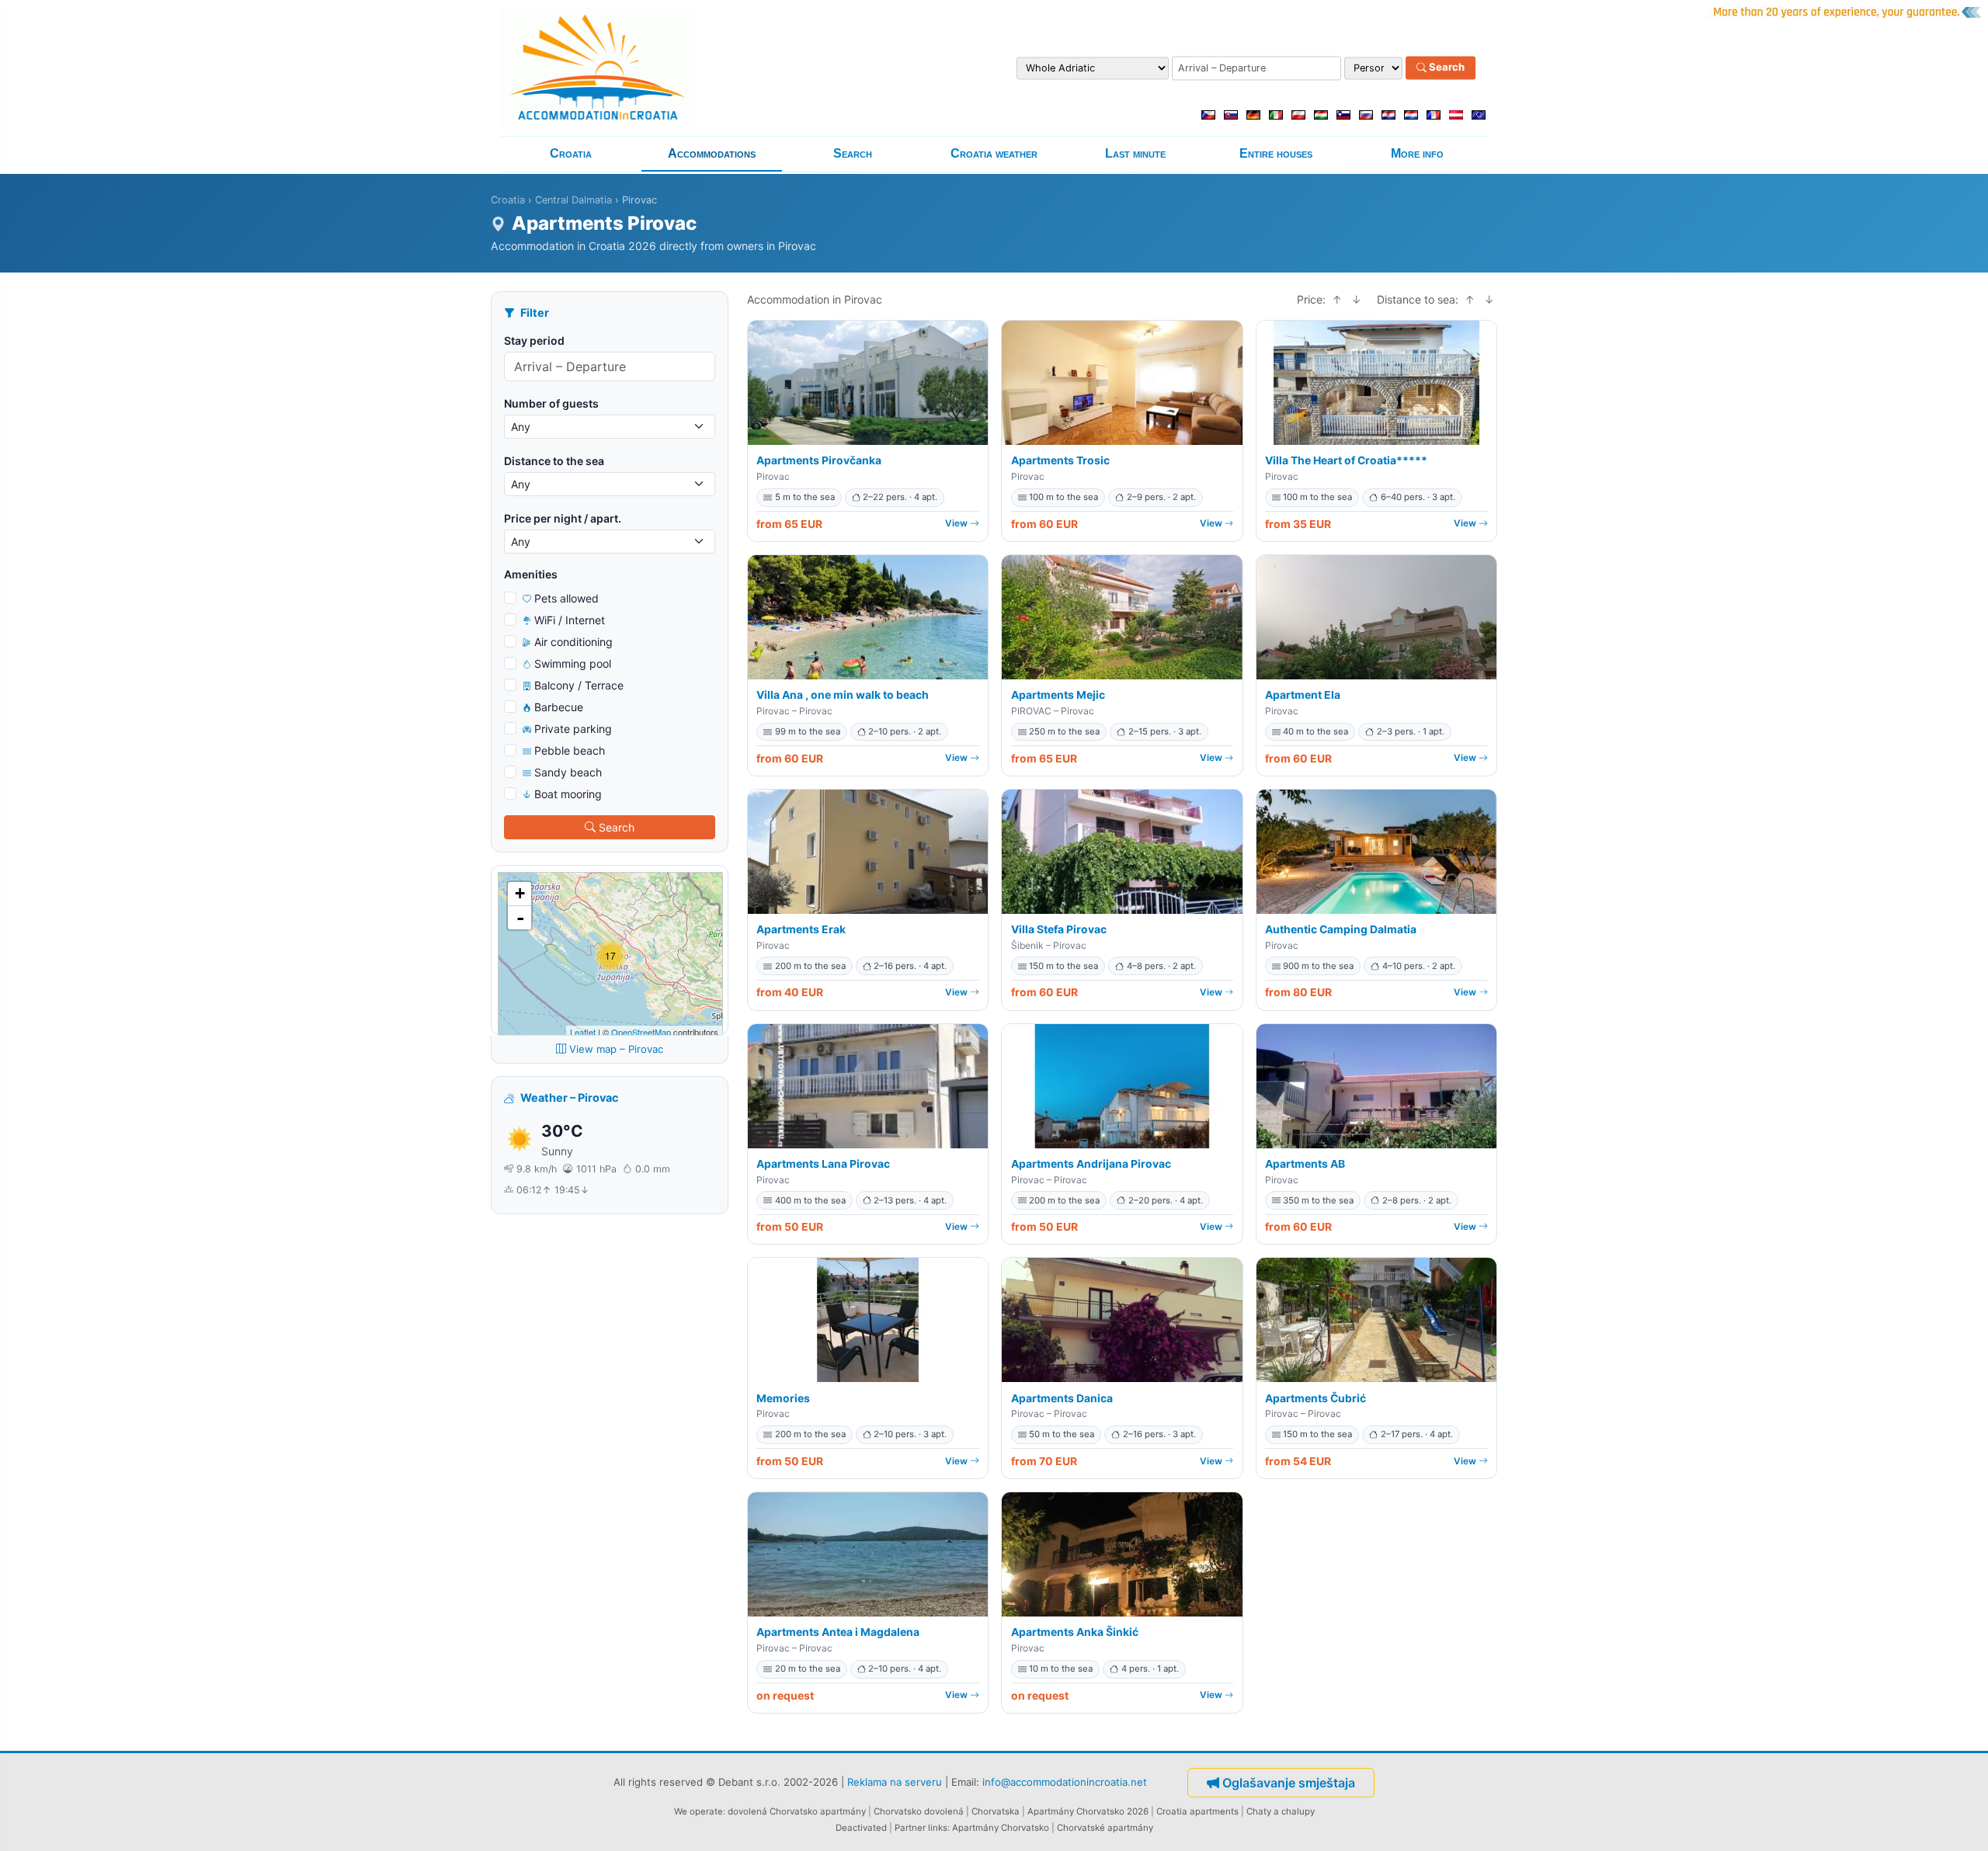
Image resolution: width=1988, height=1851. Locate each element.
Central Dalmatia (573, 200)
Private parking (573, 729)
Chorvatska (996, 1811)
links (938, 1828)
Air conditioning (573, 642)
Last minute (1135, 153)
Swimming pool (573, 663)
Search (1446, 68)
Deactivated (861, 1828)
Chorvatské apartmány (1105, 1828)
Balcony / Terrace (579, 685)
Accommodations (712, 153)
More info (1417, 153)
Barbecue (559, 707)
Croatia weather (994, 153)
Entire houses (1276, 153)
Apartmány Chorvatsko (1001, 1828)
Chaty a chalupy (1281, 1811)
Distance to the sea (554, 461)
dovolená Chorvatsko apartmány (797, 1811)
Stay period (534, 340)
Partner (910, 1828)
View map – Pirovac (616, 1049)
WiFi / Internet (570, 620)
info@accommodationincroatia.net (1065, 1782)
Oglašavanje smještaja (1289, 1783)
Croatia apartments (1197, 1811)
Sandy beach (568, 772)
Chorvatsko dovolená (919, 1811)
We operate (699, 1811)
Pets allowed (567, 598)
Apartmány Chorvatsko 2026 (1088, 1811)
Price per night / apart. (563, 518)
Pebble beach (570, 750)
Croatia (571, 153)
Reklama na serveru (895, 1782)
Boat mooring (568, 794)
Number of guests (551, 403)
